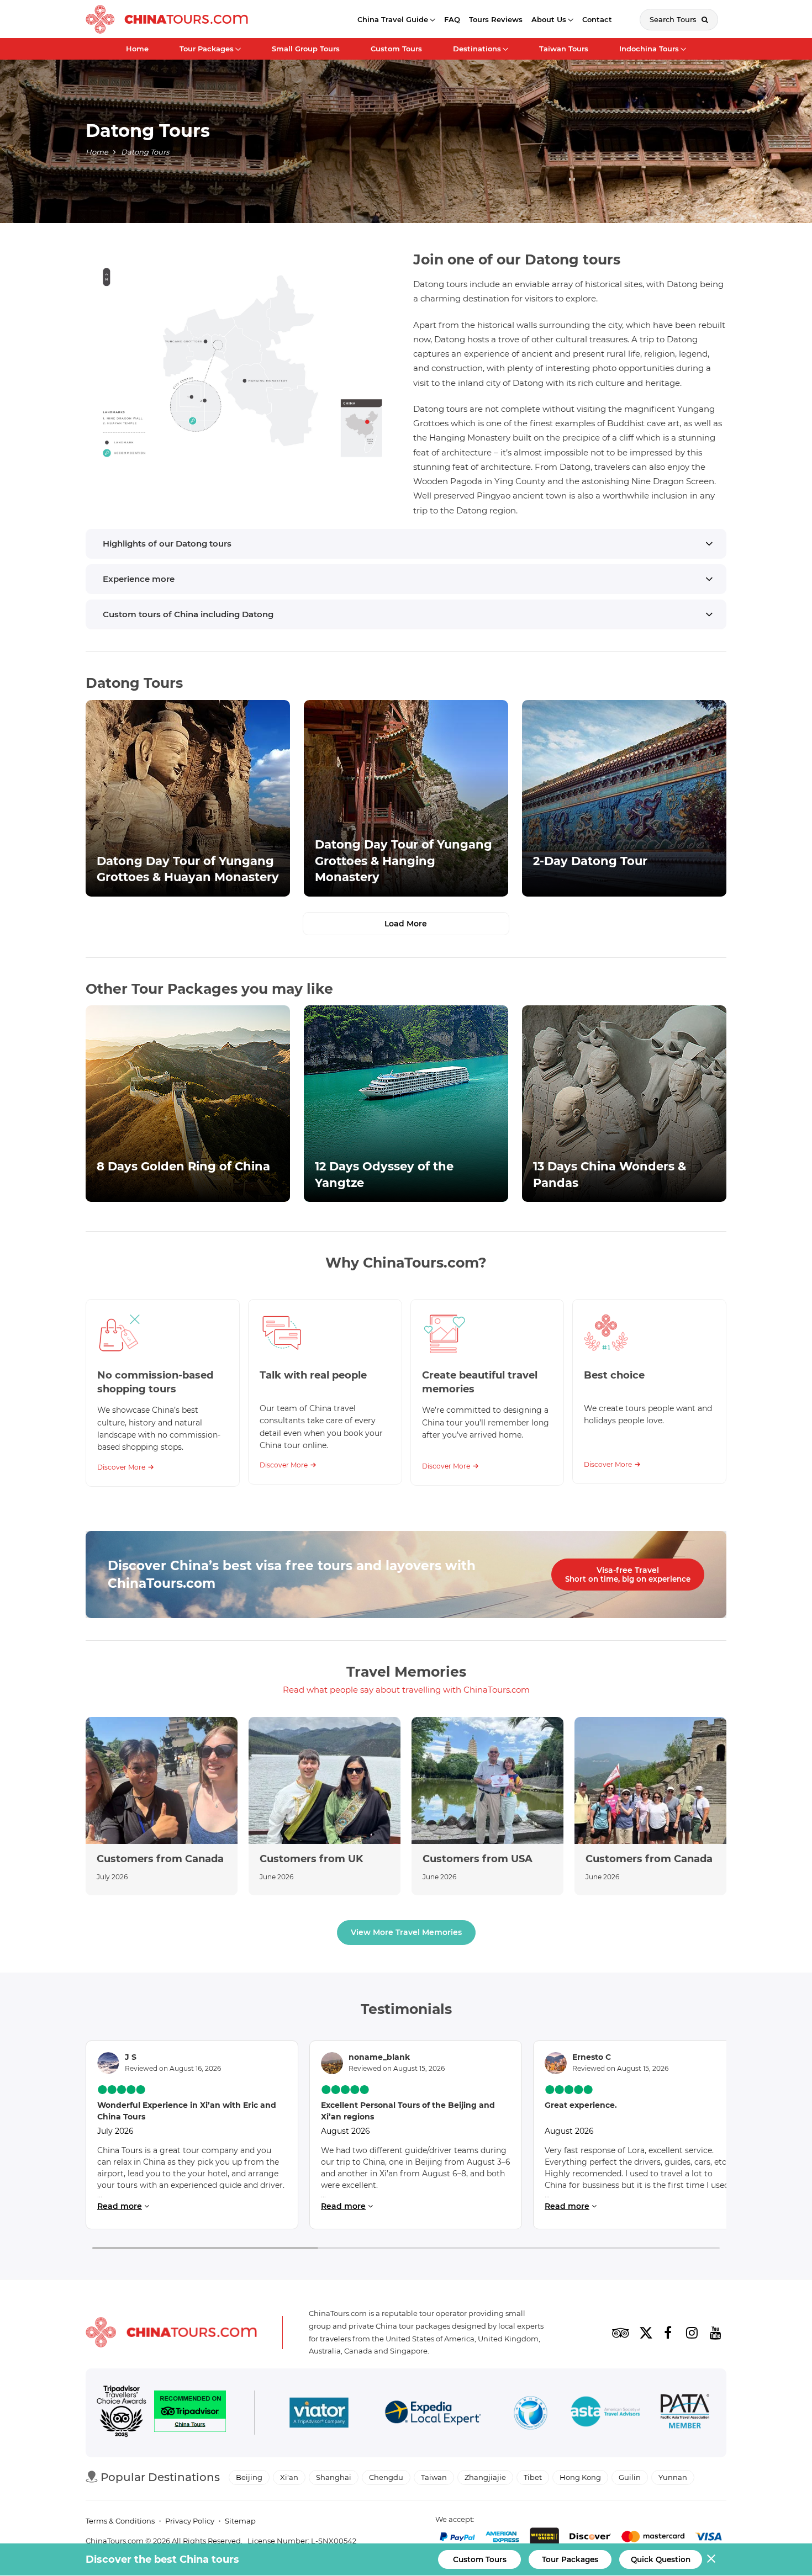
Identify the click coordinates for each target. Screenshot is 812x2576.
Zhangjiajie (485, 2477)
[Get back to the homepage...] (171, 2332)
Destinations (477, 49)
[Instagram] (692, 2333)
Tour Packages (207, 49)
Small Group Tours (306, 49)
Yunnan (673, 2477)
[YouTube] (715, 2333)
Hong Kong (580, 2477)
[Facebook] (668, 2333)
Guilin (630, 2477)
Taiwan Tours (564, 49)
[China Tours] (167, 19)
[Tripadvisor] (620, 2333)
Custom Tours (396, 49)
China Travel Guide (393, 19)
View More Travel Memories (406, 1932)
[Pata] (685, 2413)
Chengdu (386, 2477)
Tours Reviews (496, 19)
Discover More (121, 1467)
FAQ (452, 19)
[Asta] (605, 2413)
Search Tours (674, 19)
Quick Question (661, 2559)
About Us (549, 19)
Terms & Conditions (120, 2521)
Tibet (533, 2477)
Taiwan (434, 2477)
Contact (597, 19)
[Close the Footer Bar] (711, 2559)
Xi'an (289, 2477)
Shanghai (334, 2477)
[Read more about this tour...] (188, 798)
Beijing (249, 2477)
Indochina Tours (649, 49)
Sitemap (240, 2521)
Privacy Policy (190, 2521)
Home (137, 49)
